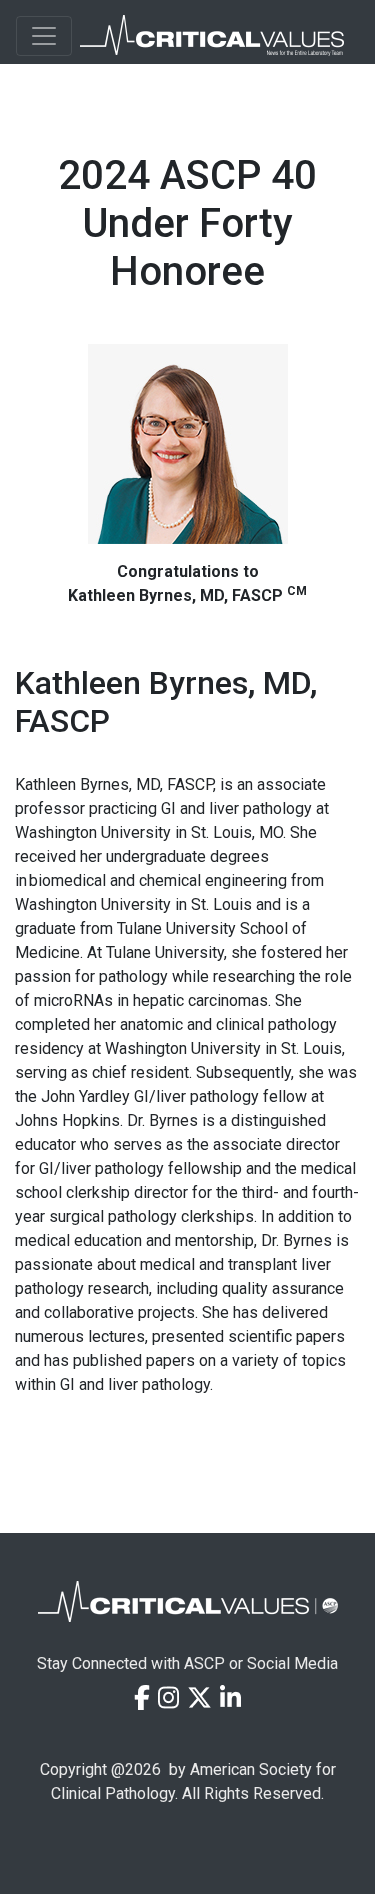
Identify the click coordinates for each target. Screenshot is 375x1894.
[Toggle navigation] (44, 36)
